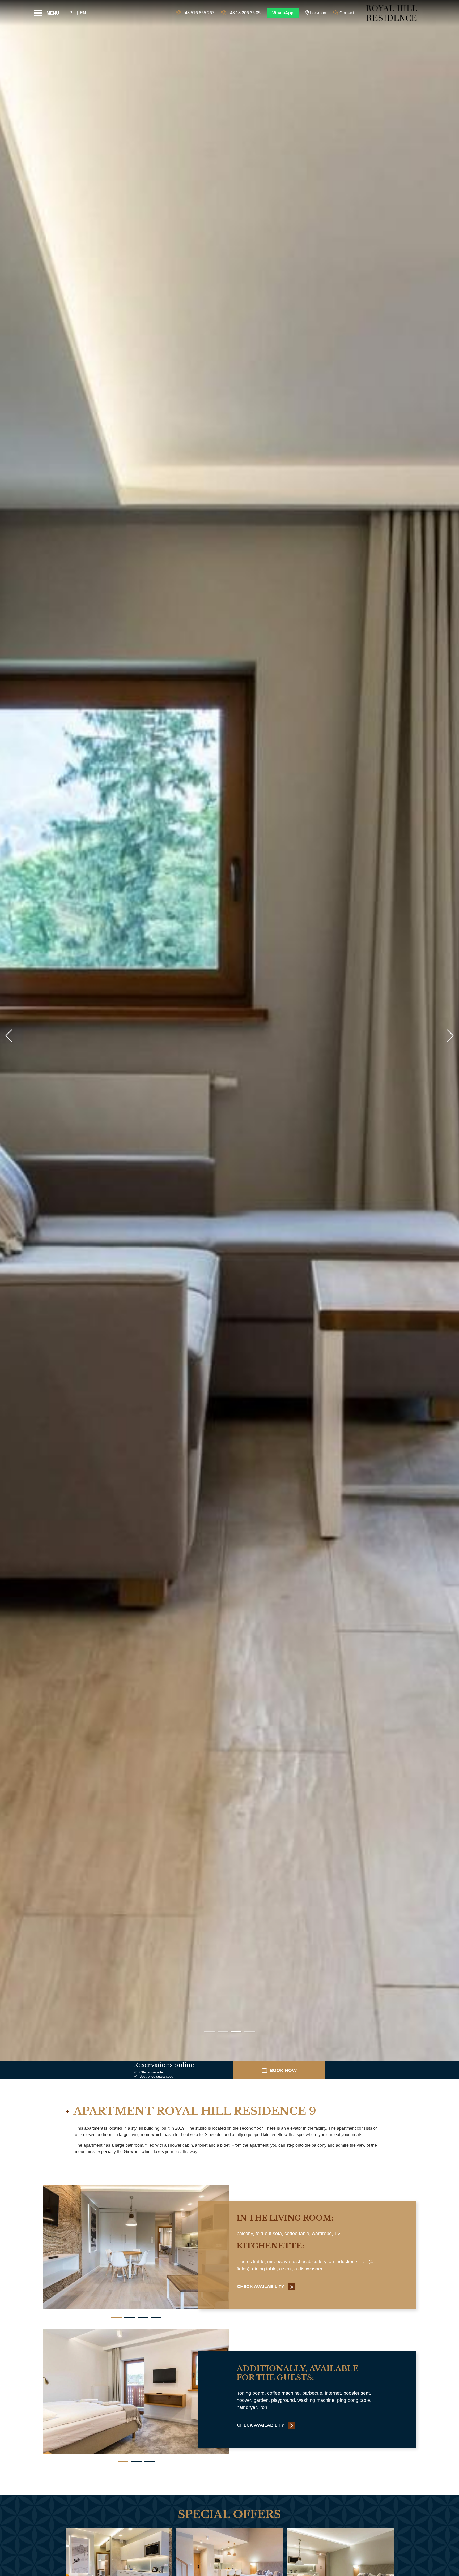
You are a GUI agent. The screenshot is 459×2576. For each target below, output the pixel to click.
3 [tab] (143, 2317)
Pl (72, 13)
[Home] (392, 13)
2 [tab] (130, 2317)
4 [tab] (156, 2317)
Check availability (261, 2287)
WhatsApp (283, 13)
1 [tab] (116, 2317)
